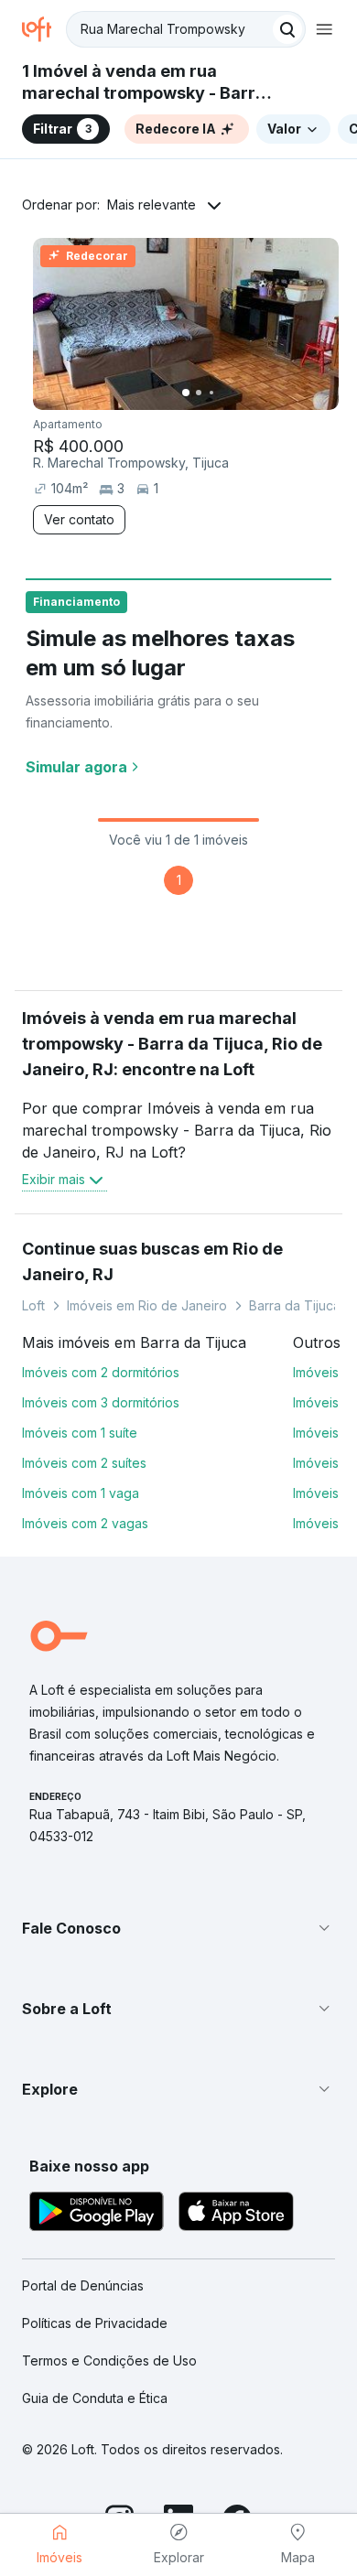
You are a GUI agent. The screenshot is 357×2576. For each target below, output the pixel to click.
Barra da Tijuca (295, 1305)
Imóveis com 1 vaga (81, 1493)
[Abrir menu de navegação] (324, 29)
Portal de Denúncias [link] (83, 2285)
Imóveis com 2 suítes (84, 1463)
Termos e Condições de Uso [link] (109, 2360)
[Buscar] (287, 29)
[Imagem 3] (211, 393)
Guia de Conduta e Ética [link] (95, 2398)
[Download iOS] (236, 2214)
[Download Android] (97, 2214)
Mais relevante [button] (151, 205)
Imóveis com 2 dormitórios (101, 1372)
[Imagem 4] (224, 393)
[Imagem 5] (237, 393)
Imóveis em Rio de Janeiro (147, 1305)
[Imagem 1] (186, 393)
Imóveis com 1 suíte (80, 1433)
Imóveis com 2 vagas (85, 1523)
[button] (178, 1928)
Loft (33, 1305)
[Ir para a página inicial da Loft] (44, 29)
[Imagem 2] (199, 393)
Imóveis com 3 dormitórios (101, 1402)
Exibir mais (54, 1179)
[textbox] (186, 29)
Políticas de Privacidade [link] (95, 2323)
